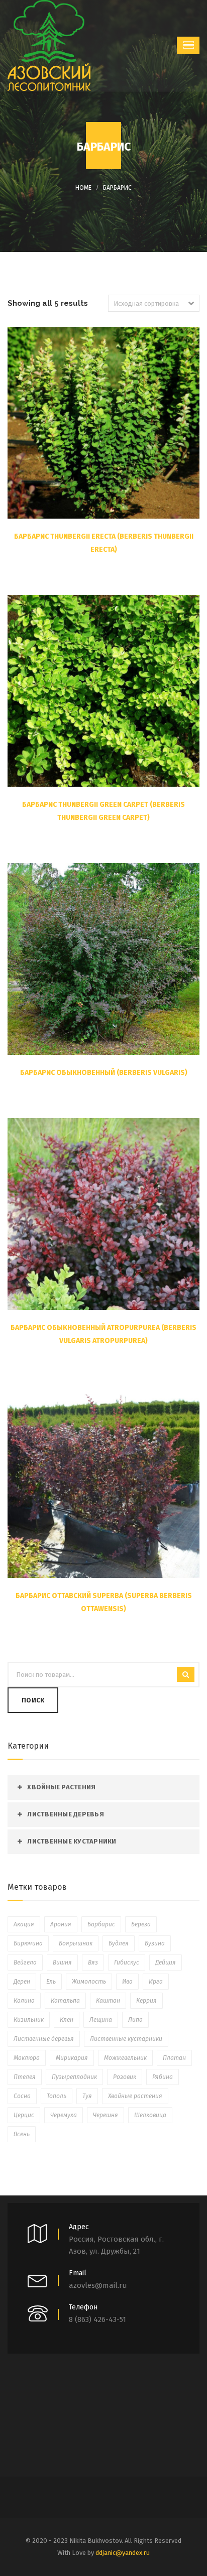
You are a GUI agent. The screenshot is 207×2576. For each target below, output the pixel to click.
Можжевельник (125, 2058)
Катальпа (65, 2001)
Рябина (163, 2077)
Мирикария (72, 2058)
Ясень (22, 2134)
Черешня (106, 2115)
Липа (135, 2020)
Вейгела (25, 1962)
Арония (61, 1924)
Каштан (108, 2001)
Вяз (93, 1962)
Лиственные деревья (66, 1814)
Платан (174, 2058)
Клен (67, 2020)
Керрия (146, 2001)
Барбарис (117, 188)
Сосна (22, 2096)
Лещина (101, 2020)
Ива (127, 1982)
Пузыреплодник (74, 2077)
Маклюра (27, 2058)
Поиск (33, 1700)
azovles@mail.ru (98, 2285)
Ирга (156, 1982)
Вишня (62, 1962)
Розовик (125, 2077)
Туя (87, 2096)
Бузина (155, 1943)
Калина (24, 2001)
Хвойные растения (61, 1787)
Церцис (24, 2115)
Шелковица (150, 2115)
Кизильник (29, 2020)
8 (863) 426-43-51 (97, 2319)
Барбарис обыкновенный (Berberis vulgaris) (104, 1073)
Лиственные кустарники (72, 1841)
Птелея (25, 2077)
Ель (51, 1982)
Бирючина (28, 1943)
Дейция (166, 1962)
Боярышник (76, 1943)
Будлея (119, 1943)
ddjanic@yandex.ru (123, 2553)
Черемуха (64, 2115)
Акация (24, 1924)
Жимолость (89, 1982)
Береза (141, 1924)
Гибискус (127, 1962)
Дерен (22, 1982)
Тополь (57, 2096)
